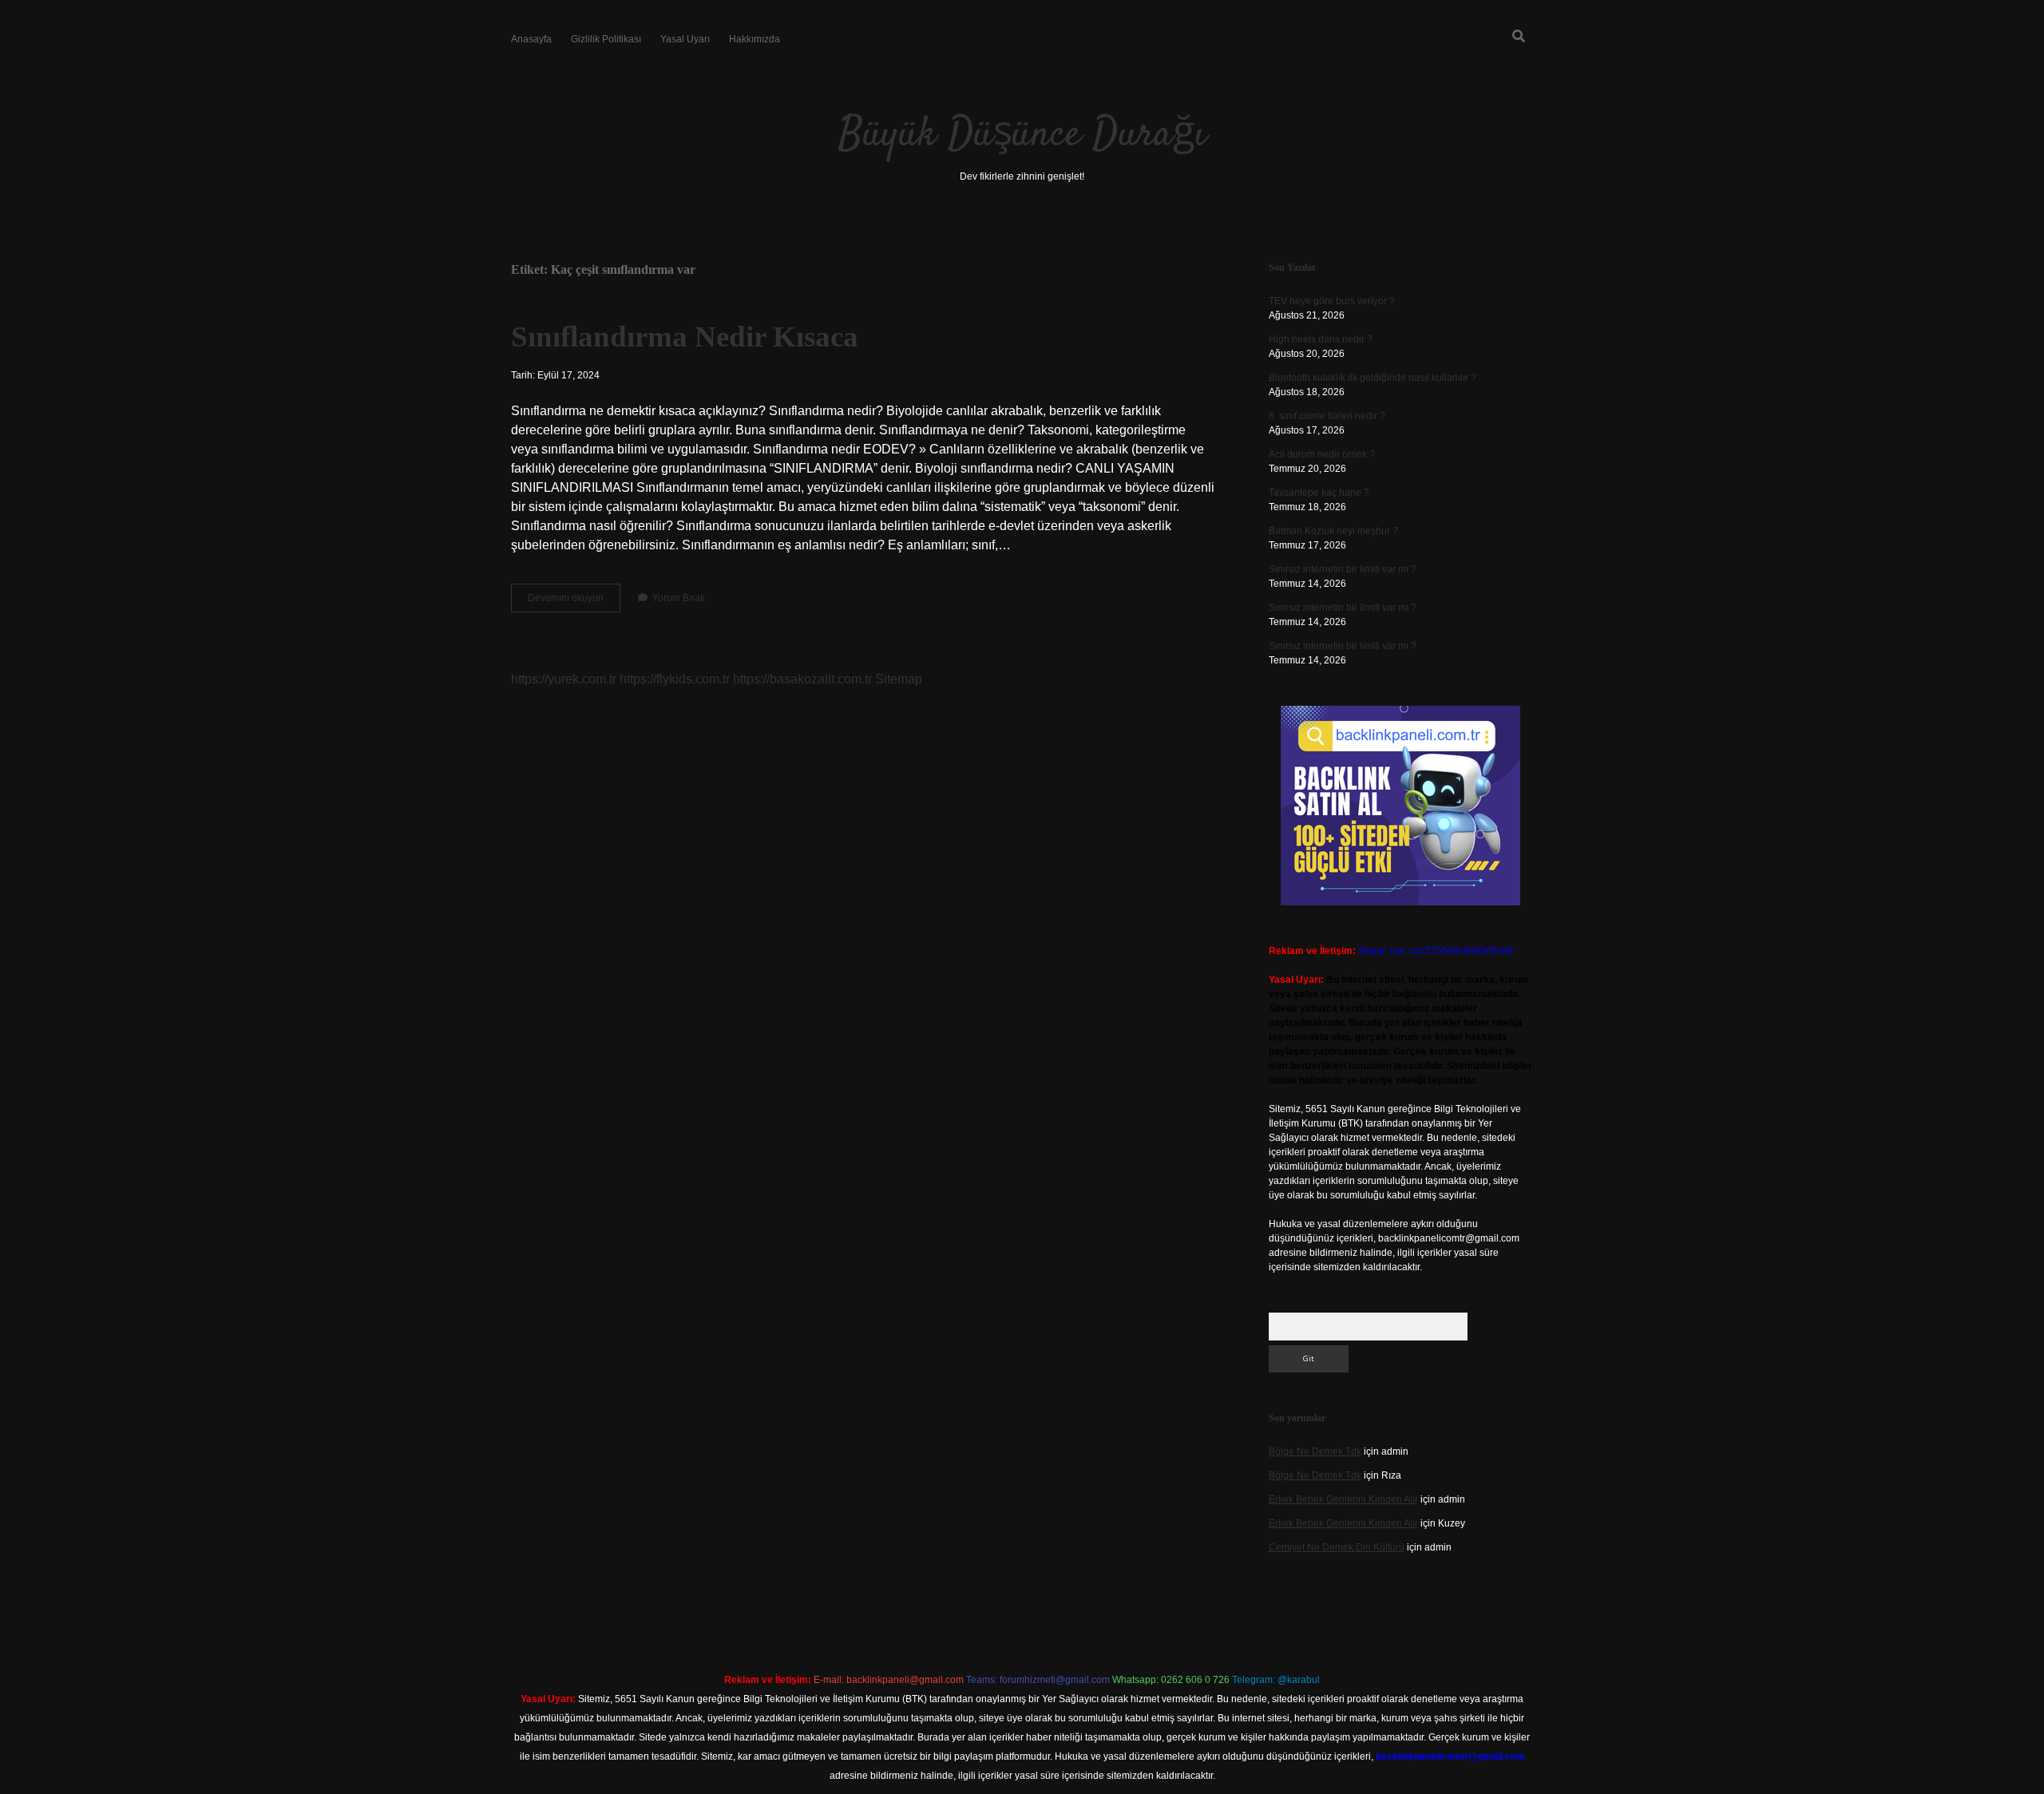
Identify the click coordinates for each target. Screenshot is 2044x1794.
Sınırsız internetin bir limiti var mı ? (1343, 569)
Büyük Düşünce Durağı (1022, 135)
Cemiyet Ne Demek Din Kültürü (1337, 1547)
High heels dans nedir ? (1321, 339)
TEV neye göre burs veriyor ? (1332, 301)
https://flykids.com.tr (675, 679)
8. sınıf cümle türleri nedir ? (1327, 416)
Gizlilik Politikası (606, 39)
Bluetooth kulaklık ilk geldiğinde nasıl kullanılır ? (1373, 378)
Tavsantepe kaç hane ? (1319, 493)
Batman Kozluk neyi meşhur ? (1333, 531)
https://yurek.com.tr (564, 679)
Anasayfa (531, 39)
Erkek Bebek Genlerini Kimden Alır (1343, 1499)
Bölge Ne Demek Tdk (1315, 1451)
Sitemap (899, 679)
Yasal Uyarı (685, 39)
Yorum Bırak (679, 598)
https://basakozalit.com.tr (802, 679)
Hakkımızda (755, 39)
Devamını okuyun (574, 602)
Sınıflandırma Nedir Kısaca (685, 337)
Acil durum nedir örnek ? (1322, 454)
